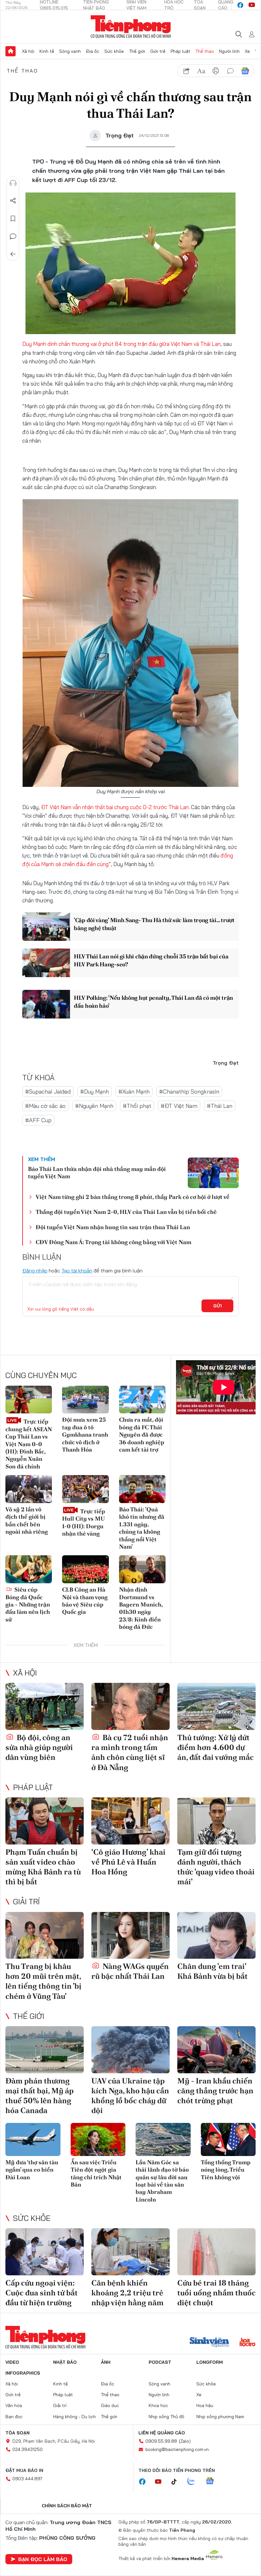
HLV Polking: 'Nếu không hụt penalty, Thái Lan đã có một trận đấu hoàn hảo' (153, 1002)
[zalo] (194, 2481)
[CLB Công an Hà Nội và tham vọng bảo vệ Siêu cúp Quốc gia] (85, 1569)
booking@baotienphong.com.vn (177, 2449)
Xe (247, 51)
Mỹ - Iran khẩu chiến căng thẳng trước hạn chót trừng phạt (215, 2091)
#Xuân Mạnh (134, 1092)
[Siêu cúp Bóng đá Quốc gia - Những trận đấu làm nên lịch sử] (29, 1569)
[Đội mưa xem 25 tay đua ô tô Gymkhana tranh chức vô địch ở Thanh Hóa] (85, 1400)
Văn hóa (14, 2405)
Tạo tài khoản (77, 1270)
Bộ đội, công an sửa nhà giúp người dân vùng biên (39, 1747)
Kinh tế (47, 51)
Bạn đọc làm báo (43, 2559)
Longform (210, 2362)
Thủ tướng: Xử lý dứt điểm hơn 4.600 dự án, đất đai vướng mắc (215, 1747)
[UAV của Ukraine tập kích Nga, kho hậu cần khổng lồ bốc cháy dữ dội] (130, 2050)
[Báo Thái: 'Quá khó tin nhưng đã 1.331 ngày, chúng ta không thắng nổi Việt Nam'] (142, 1489)
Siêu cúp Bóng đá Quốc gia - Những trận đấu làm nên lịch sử (28, 1604)
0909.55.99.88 (161, 2441)
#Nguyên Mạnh (94, 1106)
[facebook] (240, 5)
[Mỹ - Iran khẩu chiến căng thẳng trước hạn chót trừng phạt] (216, 2050)
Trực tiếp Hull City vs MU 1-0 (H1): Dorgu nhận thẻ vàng (84, 1522)
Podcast (160, 2362)
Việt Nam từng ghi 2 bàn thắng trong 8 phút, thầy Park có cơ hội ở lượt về (133, 1197)
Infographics (23, 2373)
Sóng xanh (70, 51)
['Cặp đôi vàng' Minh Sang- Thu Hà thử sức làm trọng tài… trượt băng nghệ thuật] (46, 927)
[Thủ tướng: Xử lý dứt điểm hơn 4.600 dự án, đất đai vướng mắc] (216, 1706)
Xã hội (28, 51)
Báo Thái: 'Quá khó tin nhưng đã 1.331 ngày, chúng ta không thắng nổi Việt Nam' (142, 1528)
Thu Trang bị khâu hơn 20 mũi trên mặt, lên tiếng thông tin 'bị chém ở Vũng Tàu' (43, 1981)
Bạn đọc (14, 2417)
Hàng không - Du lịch (74, 2417)
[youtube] (252, 5)
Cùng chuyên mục (41, 1375)
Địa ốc (93, 51)
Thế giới (137, 51)
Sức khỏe (114, 51)
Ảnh (106, 2362)
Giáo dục (110, 2405)
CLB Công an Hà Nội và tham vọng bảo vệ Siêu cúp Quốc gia (85, 1601)
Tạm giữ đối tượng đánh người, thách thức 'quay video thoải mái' (216, 1867)
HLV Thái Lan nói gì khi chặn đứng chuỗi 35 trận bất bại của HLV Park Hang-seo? (151, 960)
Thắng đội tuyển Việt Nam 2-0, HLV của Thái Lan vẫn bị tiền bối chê (126, 1212)
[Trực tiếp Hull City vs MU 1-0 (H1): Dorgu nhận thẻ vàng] (85, 1489)
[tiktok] (177, 2482)
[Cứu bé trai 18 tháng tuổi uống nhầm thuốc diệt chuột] (216, 2252)
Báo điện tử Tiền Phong (131, 27)
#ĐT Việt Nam (179, 1106)
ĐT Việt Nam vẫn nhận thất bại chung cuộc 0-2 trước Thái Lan (115, 807)
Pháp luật (180, 51)
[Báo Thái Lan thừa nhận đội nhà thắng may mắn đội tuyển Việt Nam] (213, 1173)
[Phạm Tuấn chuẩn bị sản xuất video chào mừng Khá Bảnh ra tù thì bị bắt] (45, 1821)
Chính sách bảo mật (67, 2506)
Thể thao (205, 51)
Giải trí (26, 1901)
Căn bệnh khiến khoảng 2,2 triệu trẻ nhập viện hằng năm (127, 2293)
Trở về (13, 254)
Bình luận (13, 236)
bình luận (230, 71)
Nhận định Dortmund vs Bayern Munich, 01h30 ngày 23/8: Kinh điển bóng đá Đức (141, 1608)
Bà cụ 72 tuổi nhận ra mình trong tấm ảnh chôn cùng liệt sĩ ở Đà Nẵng (130, 1752)
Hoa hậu (205, 2405)
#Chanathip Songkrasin (189, 1092)
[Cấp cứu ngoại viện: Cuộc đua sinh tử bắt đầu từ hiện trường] (45, 2252)
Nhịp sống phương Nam (220, 2417)
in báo (216, 71)
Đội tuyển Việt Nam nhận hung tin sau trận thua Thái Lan (113, 1227)
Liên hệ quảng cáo (162, 2433)
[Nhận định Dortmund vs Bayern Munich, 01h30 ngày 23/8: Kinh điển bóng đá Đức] (142, 1569)
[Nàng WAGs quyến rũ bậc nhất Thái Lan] (130, 1935)
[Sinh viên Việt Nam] (209, 2343)
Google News (245, 71)
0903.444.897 (27, 2479)
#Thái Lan (220, 1106)
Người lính (229, 51)
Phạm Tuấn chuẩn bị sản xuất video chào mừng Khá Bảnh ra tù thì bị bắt (43, 1867)
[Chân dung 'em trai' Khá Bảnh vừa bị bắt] (216, 1935)
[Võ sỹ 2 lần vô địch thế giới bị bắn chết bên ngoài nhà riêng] (29, 1489)
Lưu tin (13, 219)
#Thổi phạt (137, 1106)
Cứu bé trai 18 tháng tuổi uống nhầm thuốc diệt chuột (216, 2293)
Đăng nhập (35, 1270)
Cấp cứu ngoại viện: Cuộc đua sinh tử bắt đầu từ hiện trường (42, 2293)
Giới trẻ (158, 51)
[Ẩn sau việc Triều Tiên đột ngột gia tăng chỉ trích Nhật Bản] (98, 2139)
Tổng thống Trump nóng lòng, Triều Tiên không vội (226, 2170)
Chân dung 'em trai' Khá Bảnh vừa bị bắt (212, 1971)
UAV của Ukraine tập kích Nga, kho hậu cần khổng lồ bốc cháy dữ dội (130, 2096)
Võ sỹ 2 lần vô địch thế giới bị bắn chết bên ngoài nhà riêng (27, 1520)
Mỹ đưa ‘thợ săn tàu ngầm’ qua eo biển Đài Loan (32, 2170)
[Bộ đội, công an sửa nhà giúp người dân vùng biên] (45, 1706)
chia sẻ (187, 71)
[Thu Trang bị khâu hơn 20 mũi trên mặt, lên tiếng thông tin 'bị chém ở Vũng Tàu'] (45, 1935)
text (201, 71)
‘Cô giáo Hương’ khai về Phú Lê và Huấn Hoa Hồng (128, 1862)
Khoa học (158, 2405)
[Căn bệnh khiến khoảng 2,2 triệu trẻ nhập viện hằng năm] (130, 2252)
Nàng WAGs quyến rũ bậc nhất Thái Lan (130, 1971)
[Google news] (213, 2481)
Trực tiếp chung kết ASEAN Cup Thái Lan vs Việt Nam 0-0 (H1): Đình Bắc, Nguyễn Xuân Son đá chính (29, 1444)
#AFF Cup (38, 1120)
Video (12, 2362)
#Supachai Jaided (48, 1092)
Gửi (218, 1306)
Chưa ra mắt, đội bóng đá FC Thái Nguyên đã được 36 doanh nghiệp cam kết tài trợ (142, 1435)
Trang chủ (11, 51)
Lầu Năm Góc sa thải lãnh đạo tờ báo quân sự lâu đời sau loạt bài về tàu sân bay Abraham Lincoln (162, 2181)
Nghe (13, 183)
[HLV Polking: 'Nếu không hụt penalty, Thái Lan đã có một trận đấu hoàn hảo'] (46, 1004)
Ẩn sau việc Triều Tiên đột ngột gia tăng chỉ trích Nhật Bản (96, 2173)
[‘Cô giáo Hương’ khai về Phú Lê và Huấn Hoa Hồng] (130, 1821)
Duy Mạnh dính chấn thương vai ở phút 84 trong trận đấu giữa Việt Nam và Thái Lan (121, 344)
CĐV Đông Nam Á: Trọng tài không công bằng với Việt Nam (113, 1242)
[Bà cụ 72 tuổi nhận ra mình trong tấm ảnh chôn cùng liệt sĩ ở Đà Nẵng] (130, 1706)
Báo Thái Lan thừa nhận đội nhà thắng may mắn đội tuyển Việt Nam (97, 1172)
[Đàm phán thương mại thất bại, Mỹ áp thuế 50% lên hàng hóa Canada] (45, 2050)
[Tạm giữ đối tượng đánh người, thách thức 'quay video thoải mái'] (216, 1821)
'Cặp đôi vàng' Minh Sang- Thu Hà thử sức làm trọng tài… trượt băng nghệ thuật (154, 924)
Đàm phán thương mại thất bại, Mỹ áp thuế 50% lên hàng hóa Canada (39, 2096)
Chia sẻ (13, 201)
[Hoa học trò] (247, 2343)
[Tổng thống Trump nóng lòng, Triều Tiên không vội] (228, 2139)
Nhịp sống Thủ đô (166, 2417)
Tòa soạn (18, 2433)
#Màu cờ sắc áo (45, 1106)
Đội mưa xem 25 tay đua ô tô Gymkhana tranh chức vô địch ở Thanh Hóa (85, 1435)
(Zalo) (185, 2441)
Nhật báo (65, 2362)
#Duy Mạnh (95, 1092)
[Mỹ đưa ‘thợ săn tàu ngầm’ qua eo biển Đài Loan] (33, 2139)
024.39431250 (28, 2449)
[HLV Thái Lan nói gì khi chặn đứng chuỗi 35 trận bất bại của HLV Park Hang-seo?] (46, 963)
